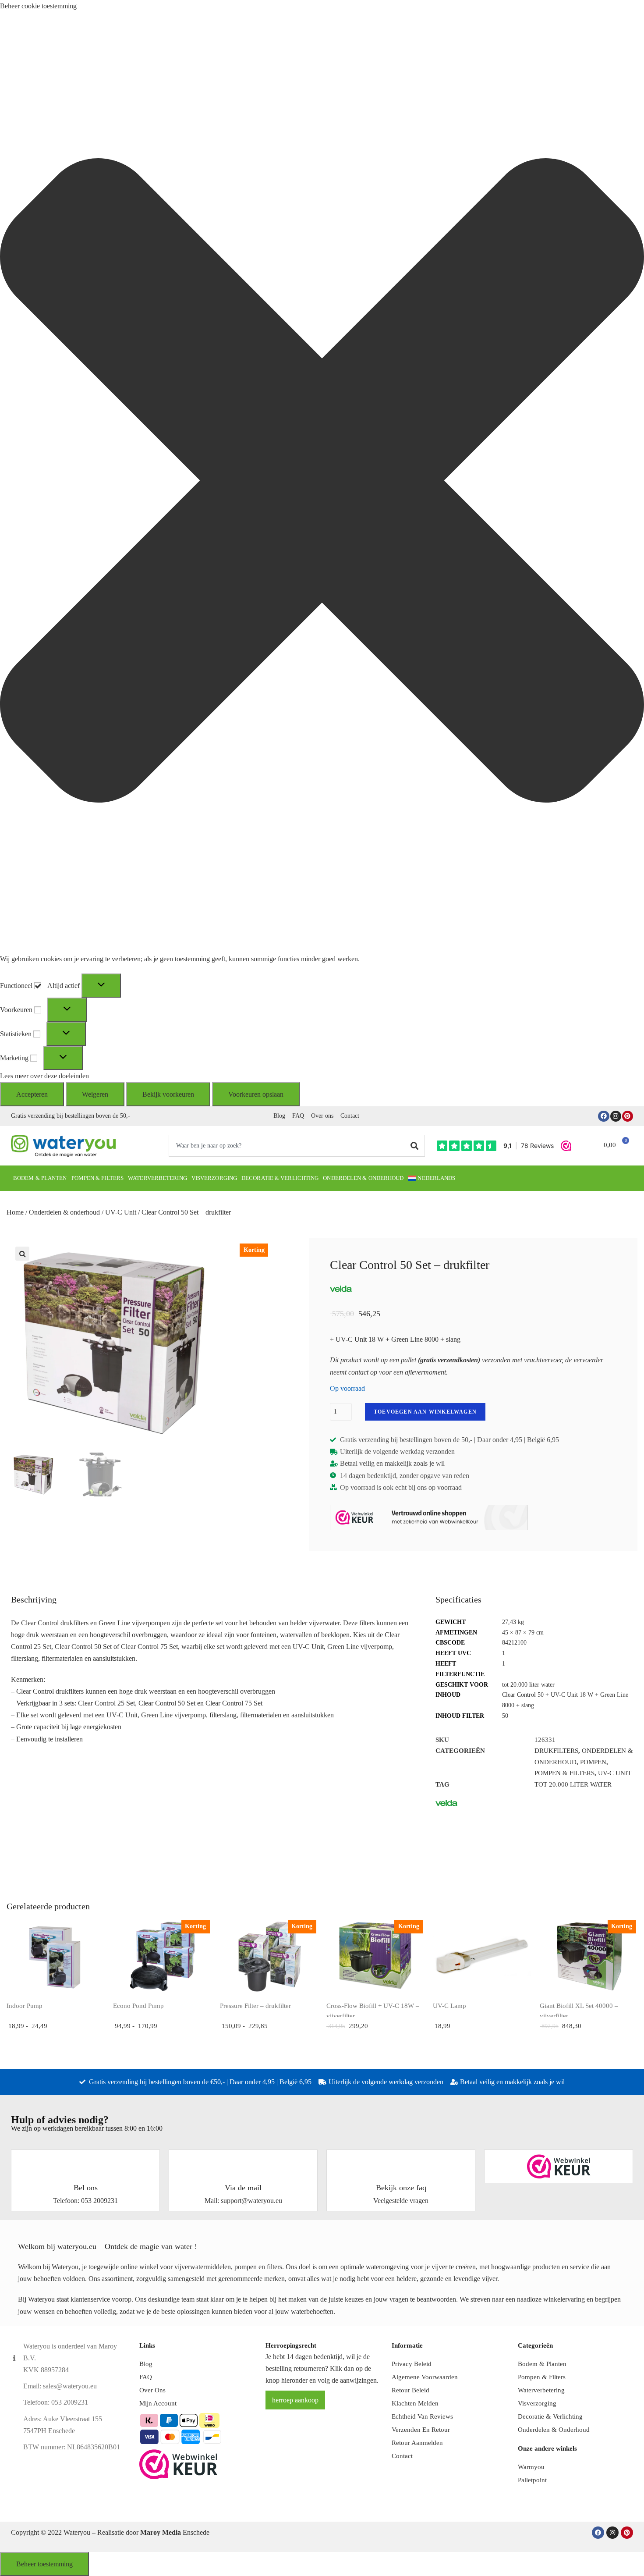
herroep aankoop (295, 2400)
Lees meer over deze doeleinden (44, 1076)
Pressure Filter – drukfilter (255, 2006)
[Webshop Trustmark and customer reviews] (429, 1517)
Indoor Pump (25, 2006)
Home (15, 1212)
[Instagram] (616, 1116)
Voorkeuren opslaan (256, 1094)
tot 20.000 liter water (528, 1685)
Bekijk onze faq (401, 2188)
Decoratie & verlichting (280, 1178)
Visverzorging (214, 1178)
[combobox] (287, 1146)
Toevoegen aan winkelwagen (425, 1412)
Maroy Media (161, 2532)
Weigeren (95, 1094)
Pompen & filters (98, 1178)
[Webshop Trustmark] (559, 2166)
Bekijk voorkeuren (168, 1094)
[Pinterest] (628, 1116)
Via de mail (243, 2188)
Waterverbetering (157, 1178)
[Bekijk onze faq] (401, 2161)
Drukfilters (556, 1751)
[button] (322, 482)
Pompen (593, 1762)
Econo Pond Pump (138, 2006)
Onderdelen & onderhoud (363, 1178)
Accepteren (32, 1094)
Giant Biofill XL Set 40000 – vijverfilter (579, 2011)
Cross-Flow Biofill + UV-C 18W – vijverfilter (373, 2011)
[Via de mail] (243, 2161)
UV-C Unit (121, 1212)
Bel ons (86, 2188)
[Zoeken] (415, 1146)
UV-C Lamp (449, 2006)
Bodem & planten (40, 1178)
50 (505, 1716)
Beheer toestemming (44, 2564)
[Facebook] (603, 1116)
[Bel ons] (85, 2161)
